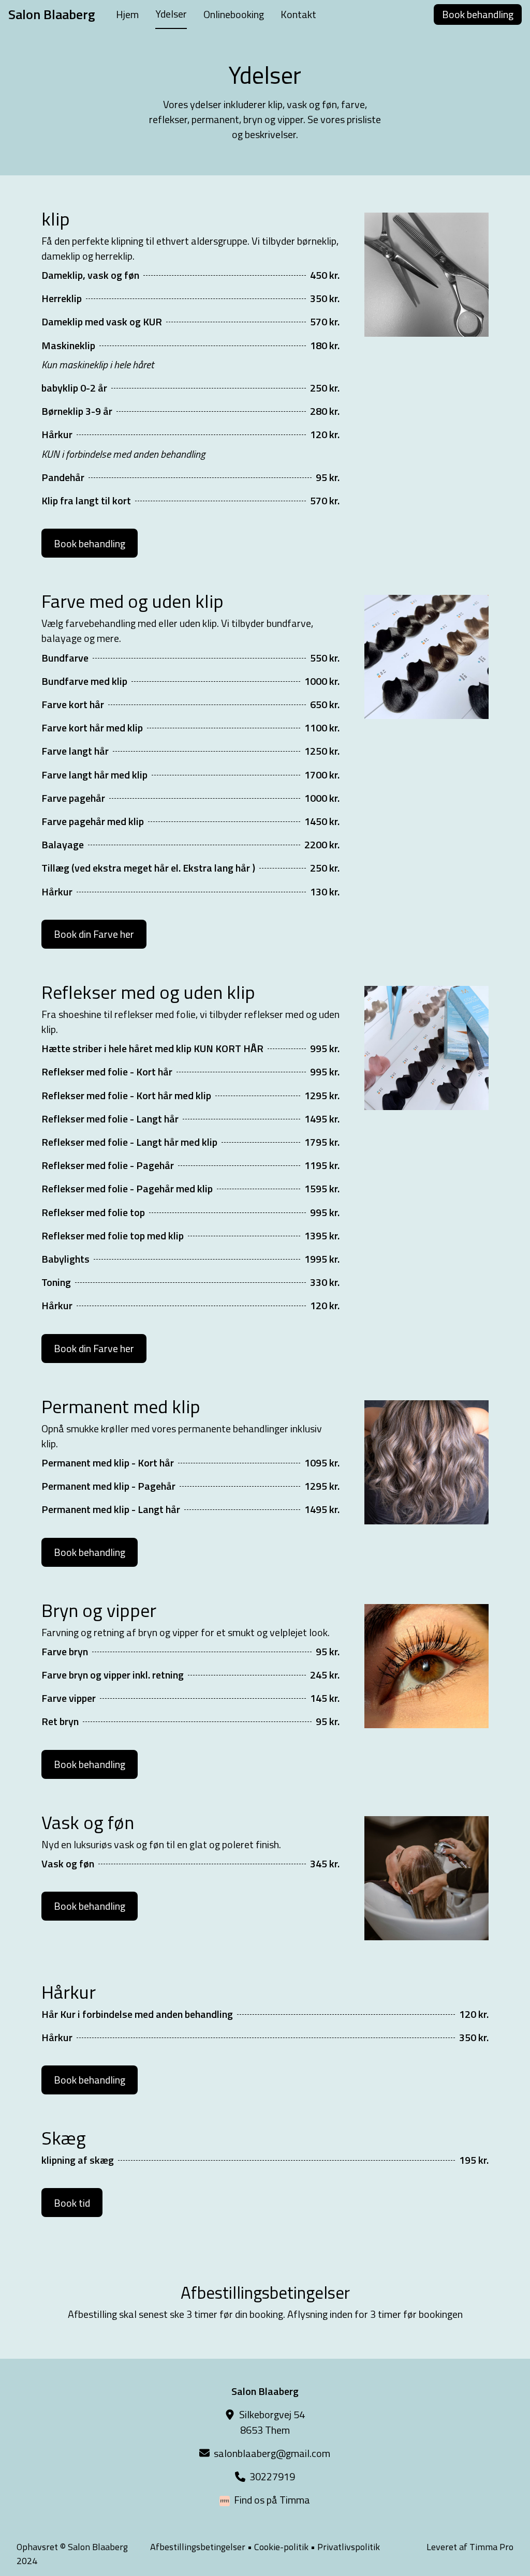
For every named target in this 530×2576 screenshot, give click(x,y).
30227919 (272, 2476)
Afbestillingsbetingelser (198, 2547)
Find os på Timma (272, 2500)
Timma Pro (491, 2547)
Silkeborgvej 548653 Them (272, 2422)
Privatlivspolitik (349, 2547)
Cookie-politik (281, 2547)
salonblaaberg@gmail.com (272, 2453)
